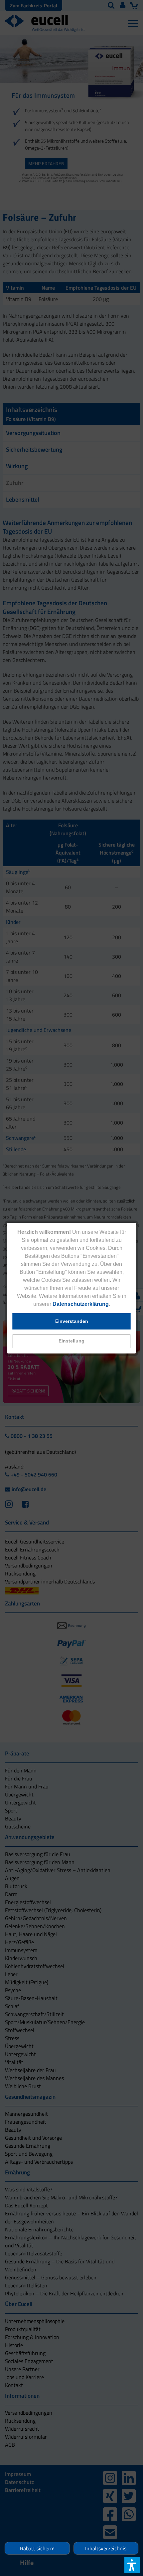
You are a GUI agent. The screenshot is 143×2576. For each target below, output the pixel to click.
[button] (72, 1341)
